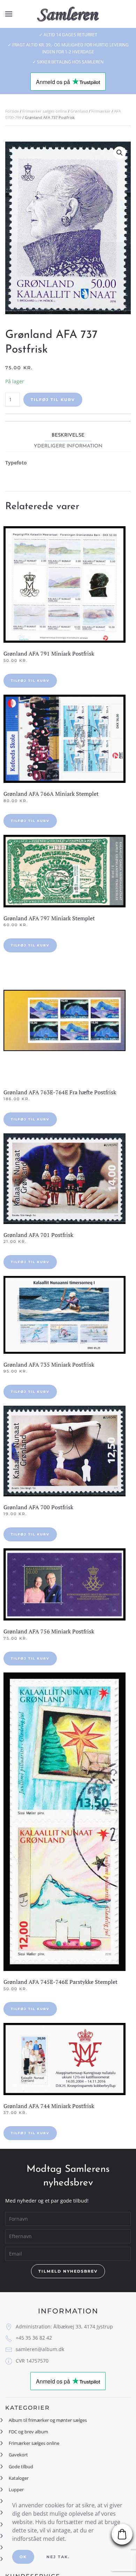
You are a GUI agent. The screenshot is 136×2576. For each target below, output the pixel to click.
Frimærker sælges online (45, 111)
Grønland (79, 111)
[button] (9, 14)
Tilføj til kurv (53, 400)
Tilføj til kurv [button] (30, 681)
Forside (12, 111)
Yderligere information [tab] (68, 446)
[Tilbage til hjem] (68, 14)
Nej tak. (58, 2557)
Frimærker (101, 111)
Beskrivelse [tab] (68, 435)
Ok (23, 2557)
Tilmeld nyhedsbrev (68, 2271)
